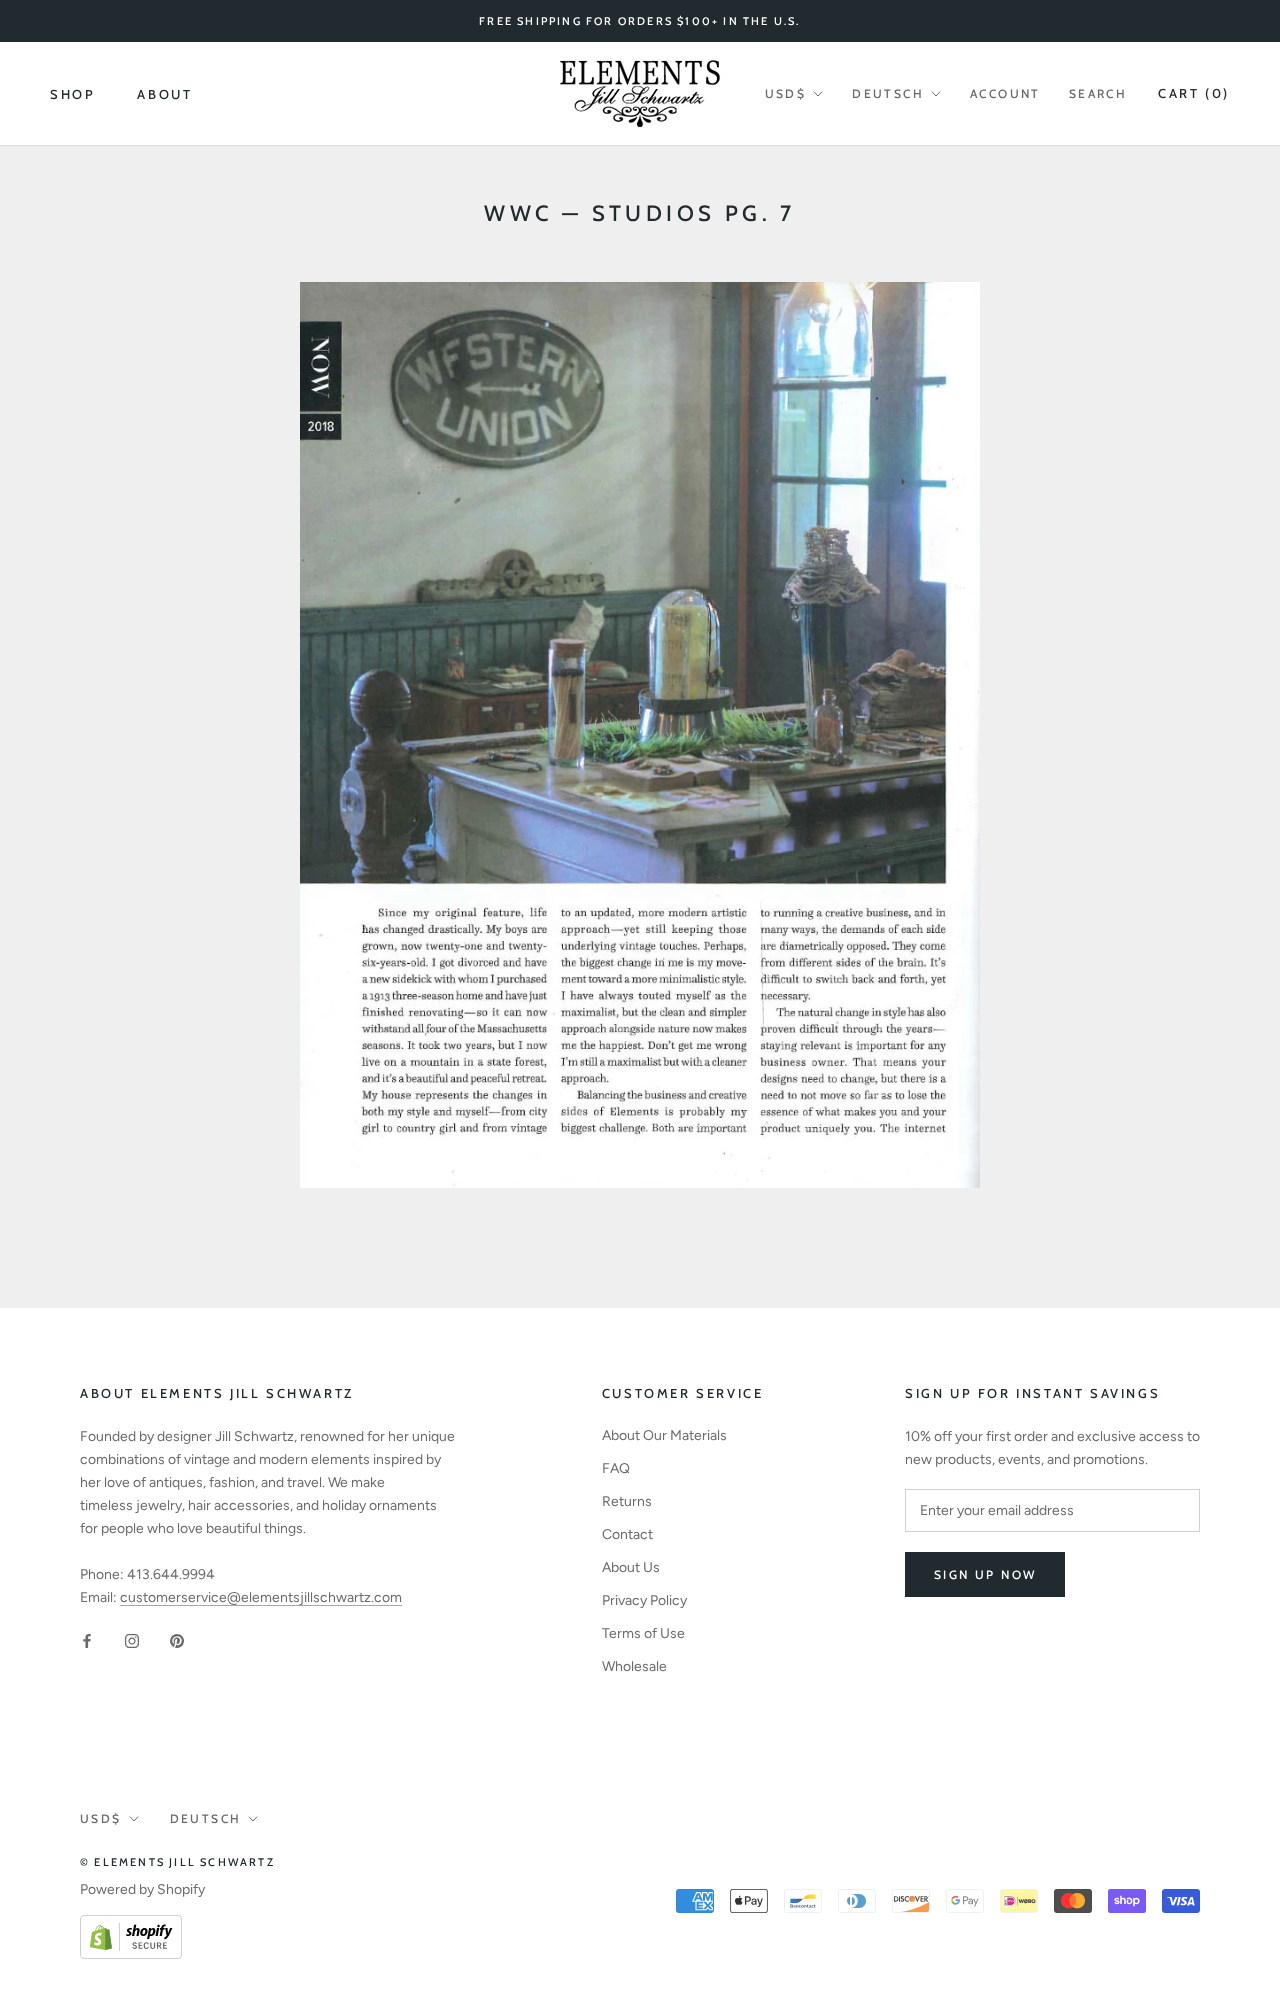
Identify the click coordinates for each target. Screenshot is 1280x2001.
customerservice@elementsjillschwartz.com (261, 1597)
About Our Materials (664, 1435)
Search (1098, 93)
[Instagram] (132, 1640)
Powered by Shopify (142, 1889)
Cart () (1194, 93)
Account (1005, 93)
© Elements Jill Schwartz (177, 1862)
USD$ (786, 93)
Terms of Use (643, 1633)
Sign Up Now (985, 1574)
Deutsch (888, 93)
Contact (627, 1534)
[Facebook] (87, 1640)
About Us (631, 1567)
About (164, 94)
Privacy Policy (644, 1600)
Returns (627, 1501)
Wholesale (634, 1666)
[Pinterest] (177, 1640)
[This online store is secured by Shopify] (131, 1926)
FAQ (616, 1468)
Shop (72, 94)
